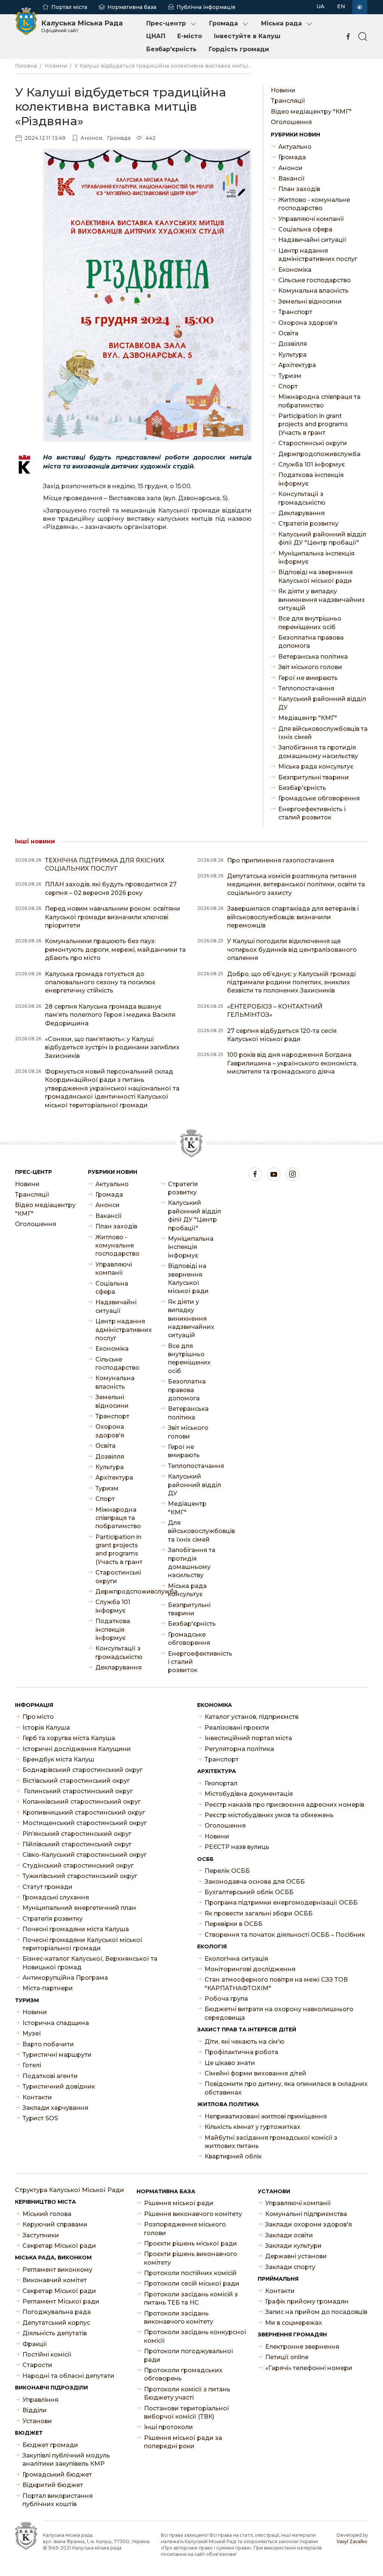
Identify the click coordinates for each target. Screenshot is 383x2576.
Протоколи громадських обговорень (183, 2374)
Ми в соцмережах (294, 2323)
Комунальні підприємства (306, 2214)
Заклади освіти (289, 2235)
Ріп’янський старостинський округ (77, 1834)
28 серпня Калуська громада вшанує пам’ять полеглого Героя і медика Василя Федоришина (110, 1015)
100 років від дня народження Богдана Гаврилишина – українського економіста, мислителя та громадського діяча (292, 1063)
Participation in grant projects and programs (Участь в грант (313, 424)
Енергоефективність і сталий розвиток (312, 813)
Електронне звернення (302, 2347)
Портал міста (69, 7)
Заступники (41, 2235)
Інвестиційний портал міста (248, 1738)
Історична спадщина (56, 2023)
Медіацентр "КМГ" (308, 718)
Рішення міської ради (179, 2203)
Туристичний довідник (59, 2086)
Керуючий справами (55, 2224)
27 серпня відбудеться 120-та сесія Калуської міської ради (282, 1035)
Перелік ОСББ (227, 1871)
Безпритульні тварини (314, 777)
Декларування (301, 513)
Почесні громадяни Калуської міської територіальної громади (82, 1944)
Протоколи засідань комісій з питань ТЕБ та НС (191, 2298)
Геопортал (221, 1783)
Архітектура (297, 365)
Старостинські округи (313, 443)
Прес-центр (166, 23)
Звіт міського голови (310, 667)
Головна (26, 66)
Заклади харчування (55, 2108)
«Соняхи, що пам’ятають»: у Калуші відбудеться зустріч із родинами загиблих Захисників (112, 1047)
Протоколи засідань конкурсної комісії (195, 2336)
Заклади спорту (290, 2267)
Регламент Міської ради (61, 2301)
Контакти (37, 2097)
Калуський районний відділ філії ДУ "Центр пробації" (322, 538)
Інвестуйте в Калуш (247, 36)
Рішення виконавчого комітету (193, 2214)
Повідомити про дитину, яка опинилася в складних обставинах (286, 2088)
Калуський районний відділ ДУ (322, 703)
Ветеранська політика (313, 657)
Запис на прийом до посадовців (316, 2312)
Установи (37, 2421)
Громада (223, 23)
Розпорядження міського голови (185, 2229)
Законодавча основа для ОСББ (255, 1882)
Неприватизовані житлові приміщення (266, 2116)
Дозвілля (293, 344)
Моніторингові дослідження (250, 1969)
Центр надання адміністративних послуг (318, 255)
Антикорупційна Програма (65, 1978)
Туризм (290, 376)
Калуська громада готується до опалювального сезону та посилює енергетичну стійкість (100, 982)
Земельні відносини (310, 301)
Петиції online (287, 2357)
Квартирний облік (233, 2156)
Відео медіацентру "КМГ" (311, 112)
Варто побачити (48, 2044)
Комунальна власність (313, 291)
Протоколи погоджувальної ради (189, 2355)
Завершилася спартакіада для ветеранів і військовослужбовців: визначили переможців (293, 917)
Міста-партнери (48, 1988)
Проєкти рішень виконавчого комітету (191, 2258)
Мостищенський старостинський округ (85, 1823)
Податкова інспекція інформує (311, 479)
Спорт (288, 386)
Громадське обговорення (319, 798)
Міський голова (47, 2214)
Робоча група (226, 1999)
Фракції (35, 2344)
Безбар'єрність (171, 49)
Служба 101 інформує (312, 464)
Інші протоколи (168, 2427)
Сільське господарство (315, 280)
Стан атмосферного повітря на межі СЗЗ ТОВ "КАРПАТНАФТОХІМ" (276, 1984)
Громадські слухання (56, 1897)
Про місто (38, 1717)
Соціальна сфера (305, 229)
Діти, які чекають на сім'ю (245, 2042)
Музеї (32, 2033)
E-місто (190, 36)
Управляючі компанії (311, 219)
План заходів (299, 189)
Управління (40, 2400)
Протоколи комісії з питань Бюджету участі (187, 2393)
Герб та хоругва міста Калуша (69, 1738)
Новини (56, 66)
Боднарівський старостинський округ (82, 1770)
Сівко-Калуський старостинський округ (85, 1855)
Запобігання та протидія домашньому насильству (318, 752)
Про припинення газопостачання (281, 860)
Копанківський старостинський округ (82, 1802)
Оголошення (291, 122)
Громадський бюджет (57, 2475)
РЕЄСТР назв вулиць (237, 1847)
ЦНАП (156, 36)
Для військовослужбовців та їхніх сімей (323, 733)
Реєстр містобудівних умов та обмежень (269, 1815)
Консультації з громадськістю (302, 498)
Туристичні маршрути (57, 2055)
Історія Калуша (46, 1728)
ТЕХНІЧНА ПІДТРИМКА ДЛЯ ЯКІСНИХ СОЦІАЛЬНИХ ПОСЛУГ (105, 864)
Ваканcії (292, 178)
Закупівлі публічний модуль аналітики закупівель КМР (66, 2460)
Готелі (32, 2065)
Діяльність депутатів (55, 2333)
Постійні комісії (47, 2355)
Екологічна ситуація (236, 1959)
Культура (292, 355)
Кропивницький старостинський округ (84, 1812)
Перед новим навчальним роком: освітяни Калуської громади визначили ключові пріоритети (113, 917)
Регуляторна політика (239, 1749)
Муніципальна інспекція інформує (316, 558)
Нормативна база (132, 7)
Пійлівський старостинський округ (77, 1844)
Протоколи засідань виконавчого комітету (179, 2318)
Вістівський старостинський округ (76, 1781)
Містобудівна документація (249, 1794)
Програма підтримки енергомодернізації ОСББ (281, 1903)
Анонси (290, 168)
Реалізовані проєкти (237, 1728)
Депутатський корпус (56, 2323)
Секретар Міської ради (59, 2246)
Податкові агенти (50, 2076)
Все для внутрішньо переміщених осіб (310, 623)
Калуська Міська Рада (82, 26)
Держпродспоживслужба (319, 454)
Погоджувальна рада (57, 2312)
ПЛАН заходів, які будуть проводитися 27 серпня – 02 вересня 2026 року (111, 888)
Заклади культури (293, 2246)
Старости (37, 2365)
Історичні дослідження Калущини (77, 1749)
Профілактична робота (241, 2052)
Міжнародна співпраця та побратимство (319, 401)
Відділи (35, 2410)
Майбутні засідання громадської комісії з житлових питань (271, 2142)
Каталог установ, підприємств (252, 1717)
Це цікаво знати (230, 2063)
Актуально (295, 147)
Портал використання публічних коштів (58, 2500)
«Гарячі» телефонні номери (309, 2368)
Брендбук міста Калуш (58, 1759)
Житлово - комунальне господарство (314, 204)
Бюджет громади (50, 2445)
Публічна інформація (206, 7)
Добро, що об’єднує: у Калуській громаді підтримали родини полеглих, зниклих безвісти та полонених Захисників (291, 982)
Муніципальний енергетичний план (79, 1908)
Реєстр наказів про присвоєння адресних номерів (284, 1805)
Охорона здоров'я (308, 323)
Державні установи (296, 2256)
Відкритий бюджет (53, 2485)
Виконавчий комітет (55, 2280)
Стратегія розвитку (308, 524)
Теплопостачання (306, 688)
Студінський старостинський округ (78, 1866)
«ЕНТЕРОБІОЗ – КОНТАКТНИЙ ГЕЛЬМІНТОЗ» (275, 1011)
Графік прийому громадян (307, 2301)
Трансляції (288, 101)
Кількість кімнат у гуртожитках (252, 2127)
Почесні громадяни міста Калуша (76, 1929)
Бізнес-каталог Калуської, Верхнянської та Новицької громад (90, 1963)
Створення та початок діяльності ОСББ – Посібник (285, 1935)
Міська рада (281, 23)
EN (341, 6)
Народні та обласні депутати (68, 2376)
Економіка (295, 270)
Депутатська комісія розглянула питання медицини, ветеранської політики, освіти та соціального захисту (296, 884)
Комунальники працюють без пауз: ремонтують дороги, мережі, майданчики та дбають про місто (115, 950)
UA (320, 6)
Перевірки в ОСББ (234, 1924)
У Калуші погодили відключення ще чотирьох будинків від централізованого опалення (292, 950)
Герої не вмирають (308, 678)
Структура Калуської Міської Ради (70, 2190)
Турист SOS (40, 2118)
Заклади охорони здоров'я (309, 2224)
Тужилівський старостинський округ (80, 1876)
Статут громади (48, 1887)
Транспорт (295, 312)
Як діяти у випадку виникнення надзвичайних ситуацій (322, 600)
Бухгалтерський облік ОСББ (249, 1892)
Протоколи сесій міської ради (192, 2283)
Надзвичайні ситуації (312, 240)
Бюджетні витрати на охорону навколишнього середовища (279, 2013)
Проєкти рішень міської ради (191, 2243)
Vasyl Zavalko (352, 2541)
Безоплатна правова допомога (311, 642)
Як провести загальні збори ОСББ (259, 1913)
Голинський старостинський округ (78, 1791)
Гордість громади (239, 49)
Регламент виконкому (57, 2270)
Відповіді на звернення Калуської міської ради (315, 576)
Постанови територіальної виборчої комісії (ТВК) (187, 2412)
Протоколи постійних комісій (190, 2273)
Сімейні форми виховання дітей (255, 2073)
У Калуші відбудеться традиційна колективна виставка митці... (163, 66)
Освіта (288, 333)
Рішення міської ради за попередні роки (183, 2442)
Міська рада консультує (316, 767)
